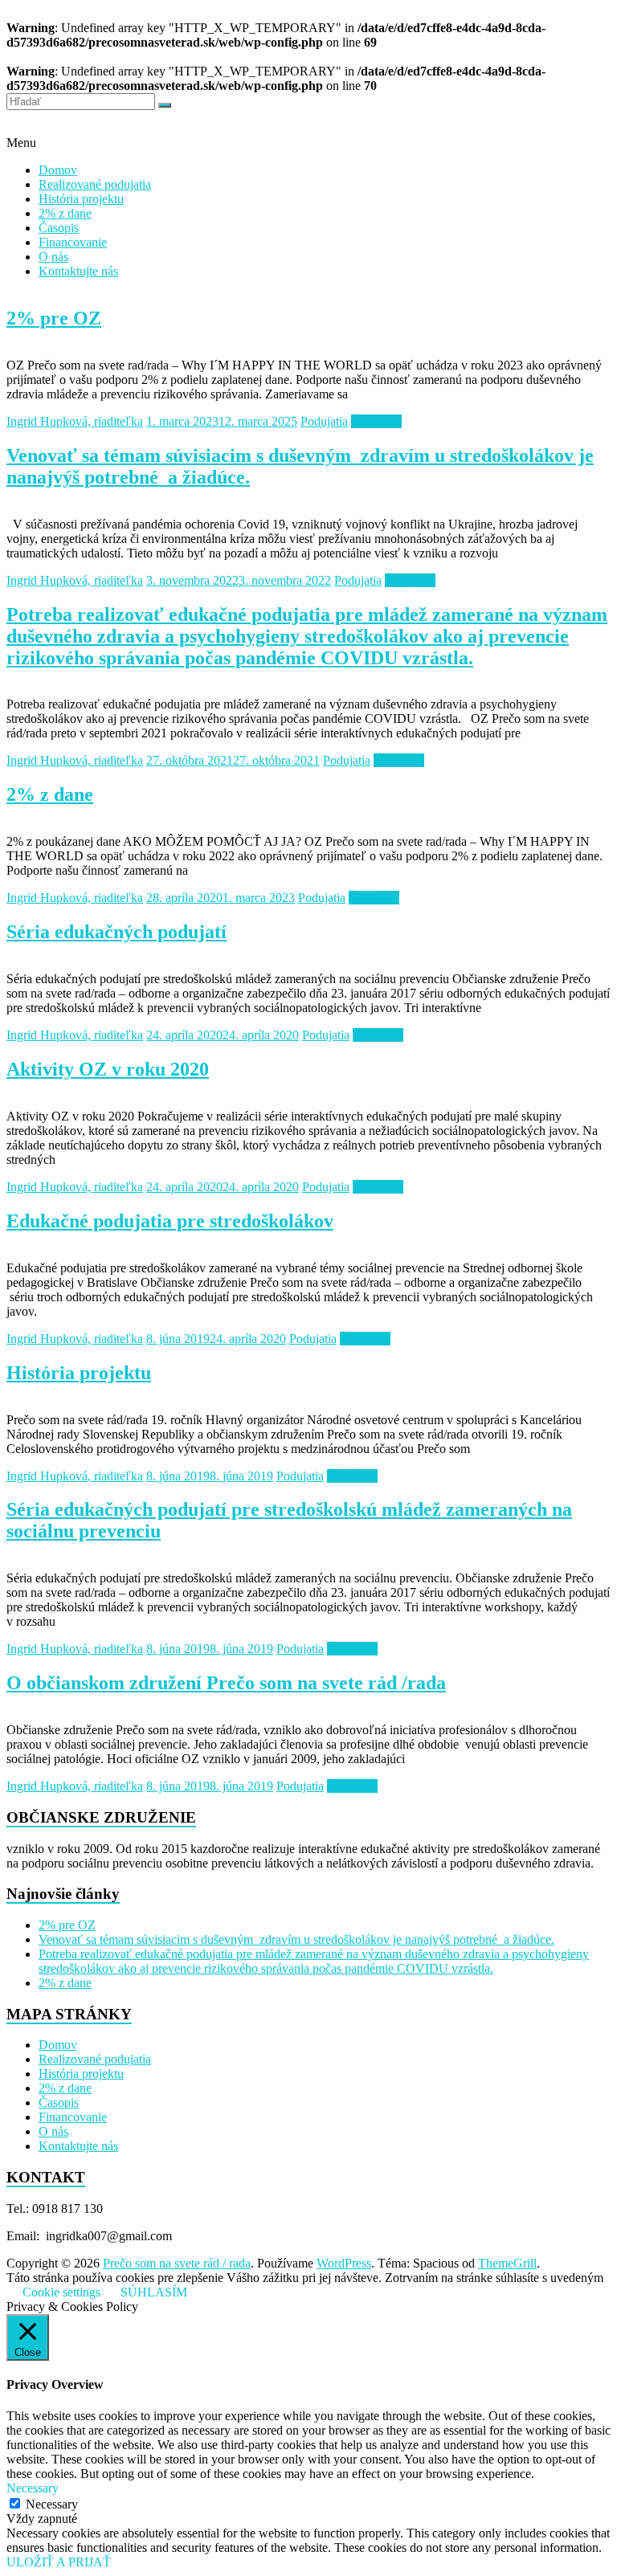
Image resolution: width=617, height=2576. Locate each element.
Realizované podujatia (95, 184)
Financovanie (73, 242)
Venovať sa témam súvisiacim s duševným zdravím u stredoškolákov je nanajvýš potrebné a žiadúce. (296, 1939)
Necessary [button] (33, 2488)
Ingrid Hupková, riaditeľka (75, 421)
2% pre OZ (54, 318)
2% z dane (65, 213)
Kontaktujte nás (78, 271)
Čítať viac (376, 421)
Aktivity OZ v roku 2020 (108, 1069)
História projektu (81, 199)
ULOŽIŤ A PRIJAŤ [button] (59, 2562)
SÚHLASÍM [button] (154, 2292)
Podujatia (324, 421)
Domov (58, 170)
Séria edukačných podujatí (116, 932)
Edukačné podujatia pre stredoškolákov (170, 1221)
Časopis (59, 228)
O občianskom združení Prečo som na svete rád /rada (226, 1683)
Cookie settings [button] (61, 2292)
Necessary (52, 2504)
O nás (53, 257)
